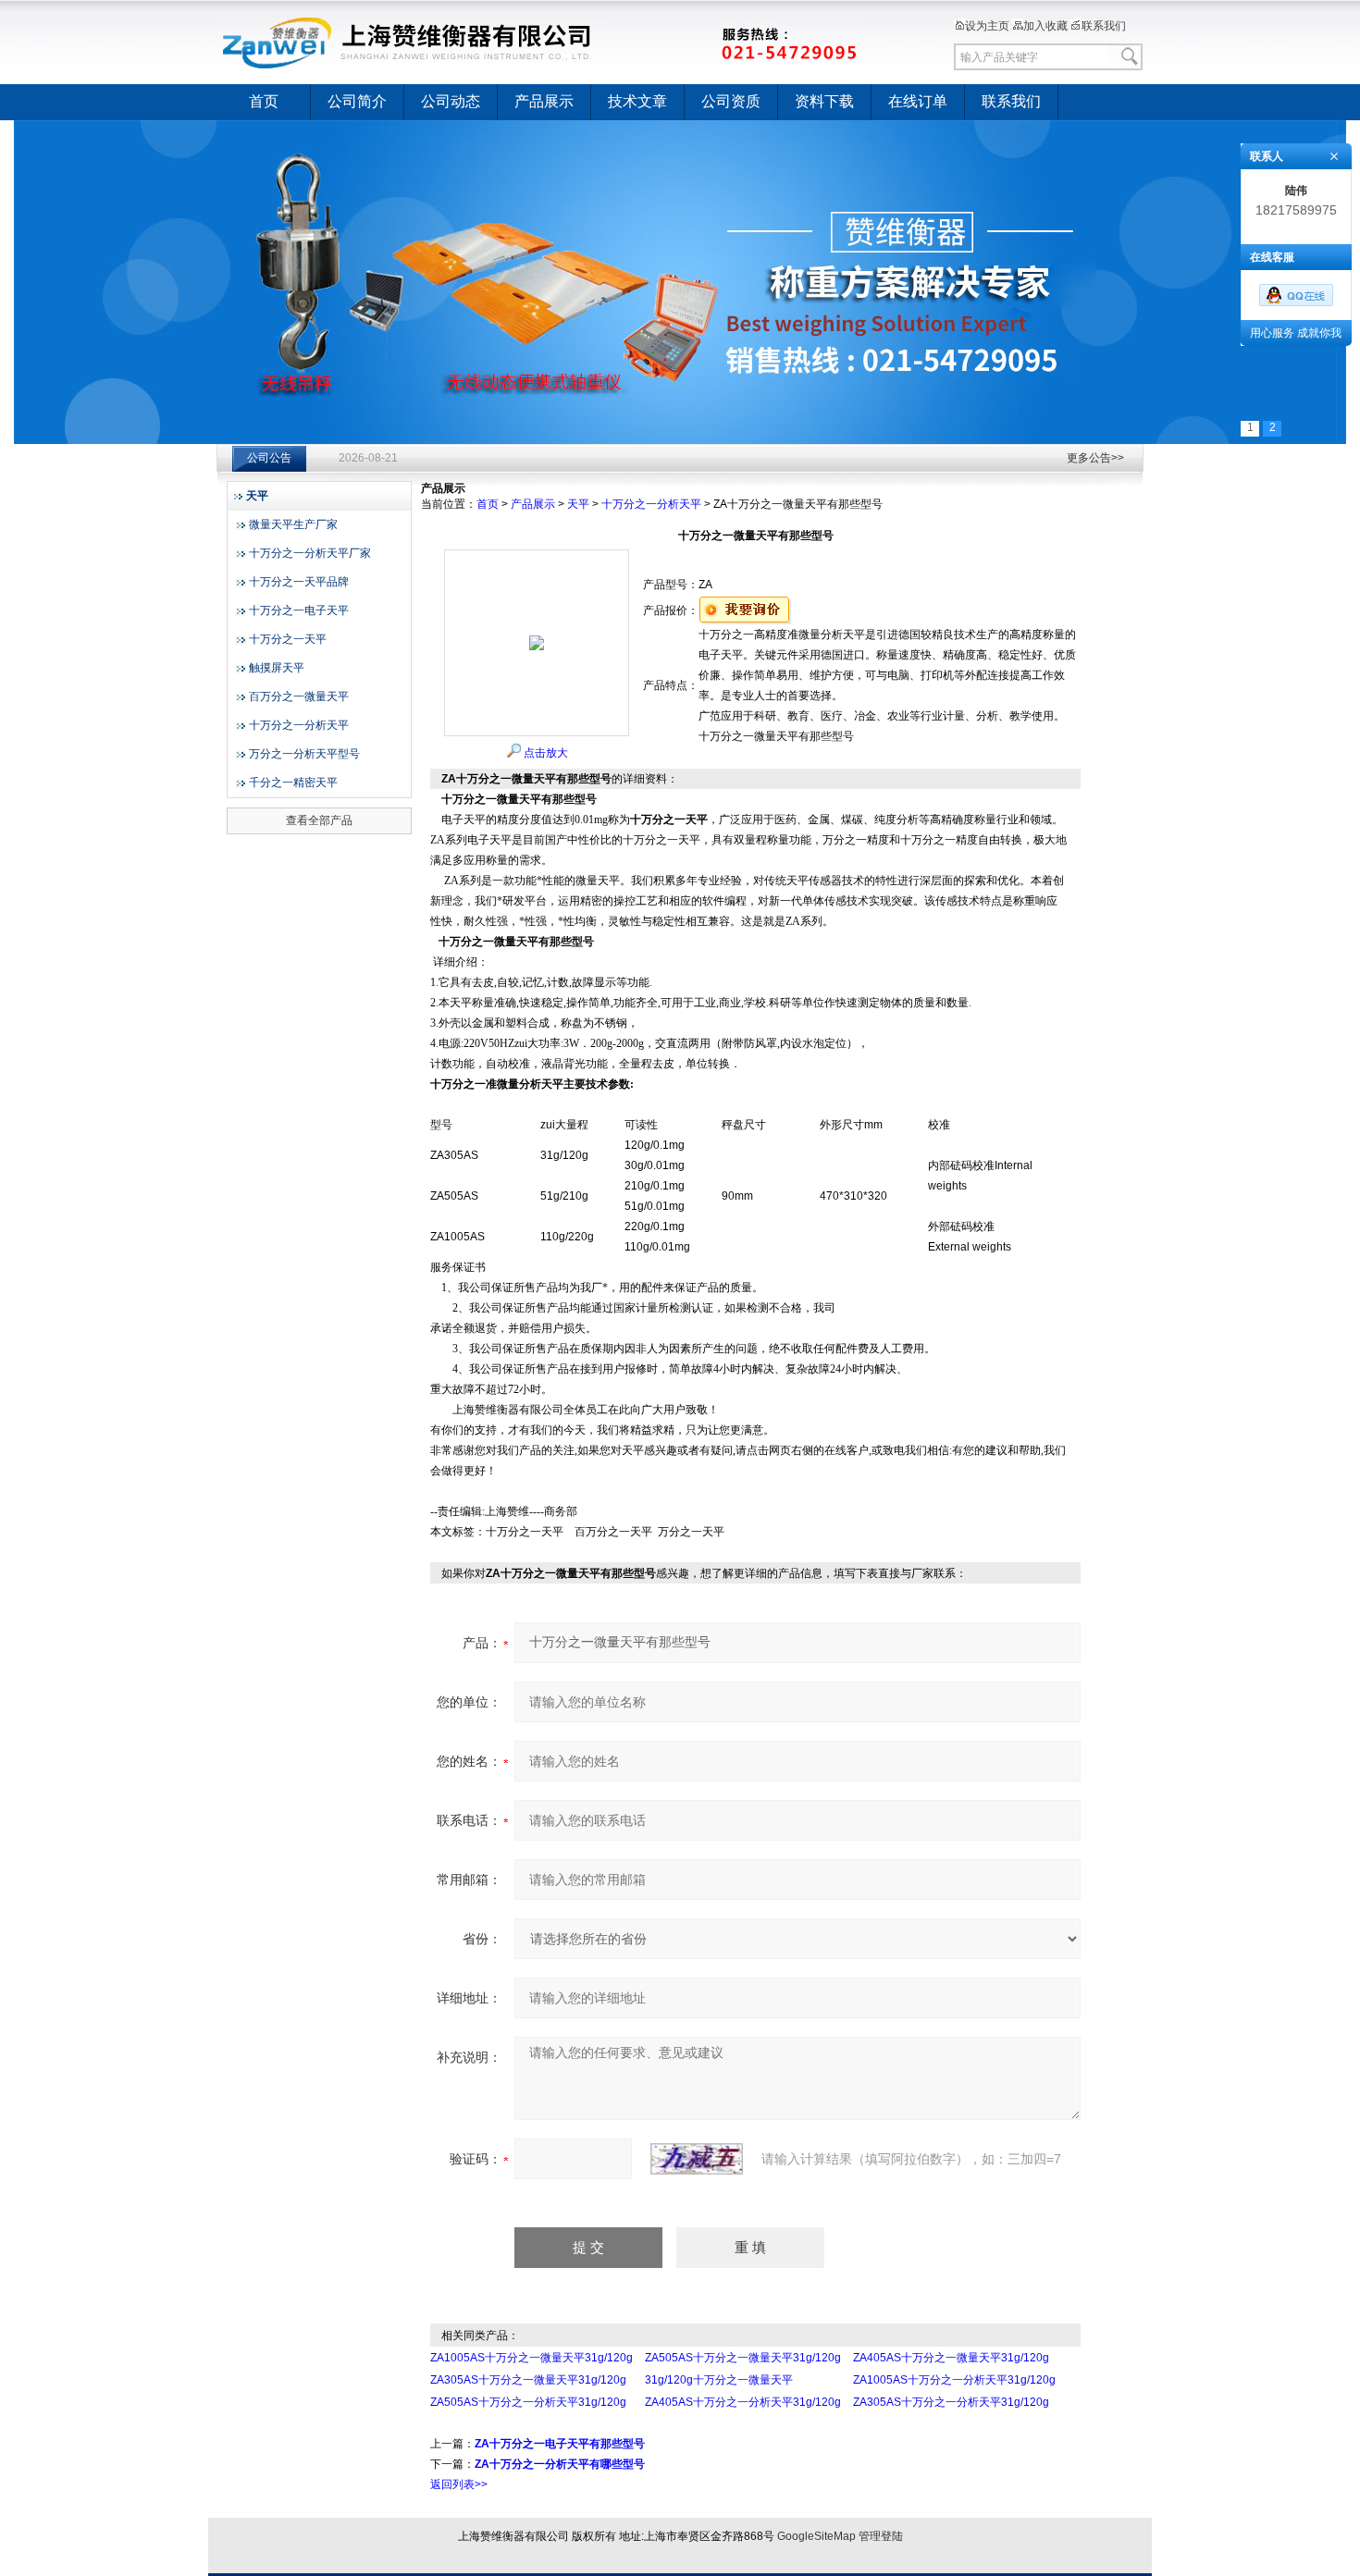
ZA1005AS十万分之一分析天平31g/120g (954, 2380)
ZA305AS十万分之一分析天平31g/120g (951, 2402)
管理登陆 (881, 2536)
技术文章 (637, 101)
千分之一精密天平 (293, 783)
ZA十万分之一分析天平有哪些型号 (560, 2464)
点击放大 (544, 753)
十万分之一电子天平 (299, 610)
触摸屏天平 (277, 668)
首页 (264, 101)
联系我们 (1104, 26)
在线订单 (918, 101)
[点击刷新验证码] (697, 2159)
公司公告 (269, 458)
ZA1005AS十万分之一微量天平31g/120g (532, 2358)
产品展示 (544, 101)
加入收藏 (1045, 26)
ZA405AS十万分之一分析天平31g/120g (743, 2402)
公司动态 (451, 101)
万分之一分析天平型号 (304, 754)
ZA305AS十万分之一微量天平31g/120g (528, 2380)
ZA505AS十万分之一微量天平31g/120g (743, 2358)
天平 (578, 504)
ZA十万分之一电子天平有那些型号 (560, 2444)
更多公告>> (1095, 458)
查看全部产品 (319, 820)
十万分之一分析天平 (299, 725)
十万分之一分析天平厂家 (310, 553)
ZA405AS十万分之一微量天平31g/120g (951, 2358)
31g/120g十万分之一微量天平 (719, 2380)
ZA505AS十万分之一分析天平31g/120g (528, 2402)
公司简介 (357, 101)
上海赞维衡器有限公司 (541, 42)
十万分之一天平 (288, 639)
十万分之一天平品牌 (299, 582)
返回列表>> (459, 2484)
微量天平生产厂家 (293, 524)
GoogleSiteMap (816, 2536)
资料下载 (824, 101)
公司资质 (731, 101)
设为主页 (987, 26)
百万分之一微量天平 (299, 696)
